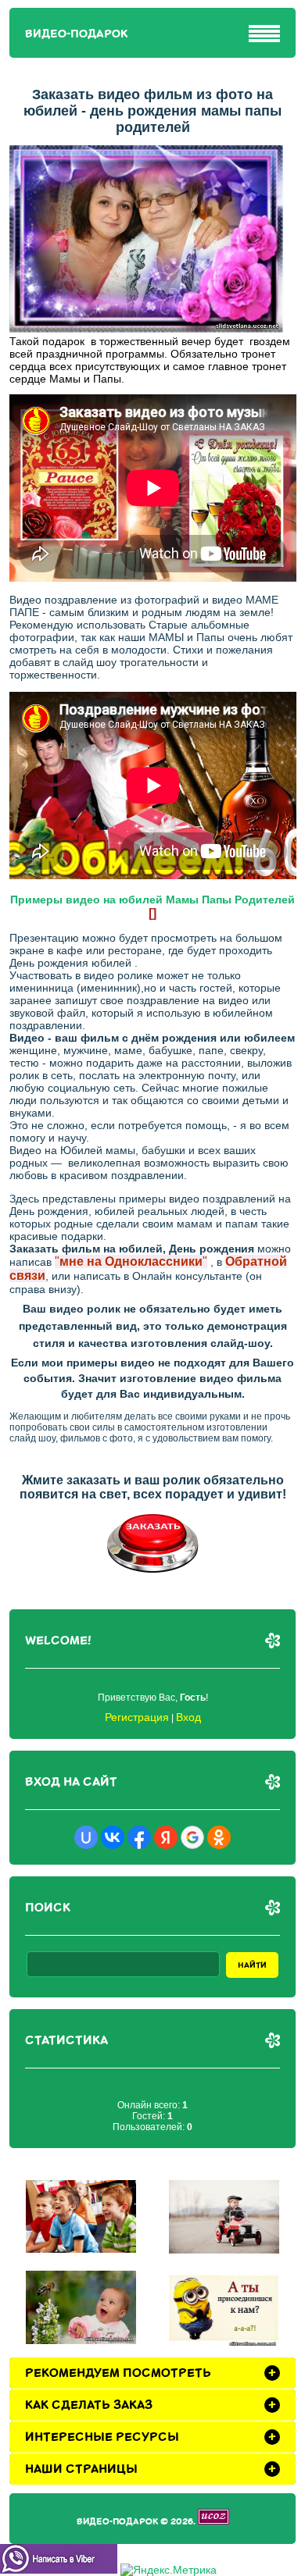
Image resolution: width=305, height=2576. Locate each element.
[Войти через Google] (192, 1837)
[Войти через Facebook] (139, 1837)
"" (131, 1261)
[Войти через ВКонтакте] (113, 1837)
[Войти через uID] (86, 1837)
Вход (188, 1717)
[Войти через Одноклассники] (219, 1837)
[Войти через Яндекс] (166, 1837)
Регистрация (137, 1717)
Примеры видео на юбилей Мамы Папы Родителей (152, 900)
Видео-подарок (76, 34)
